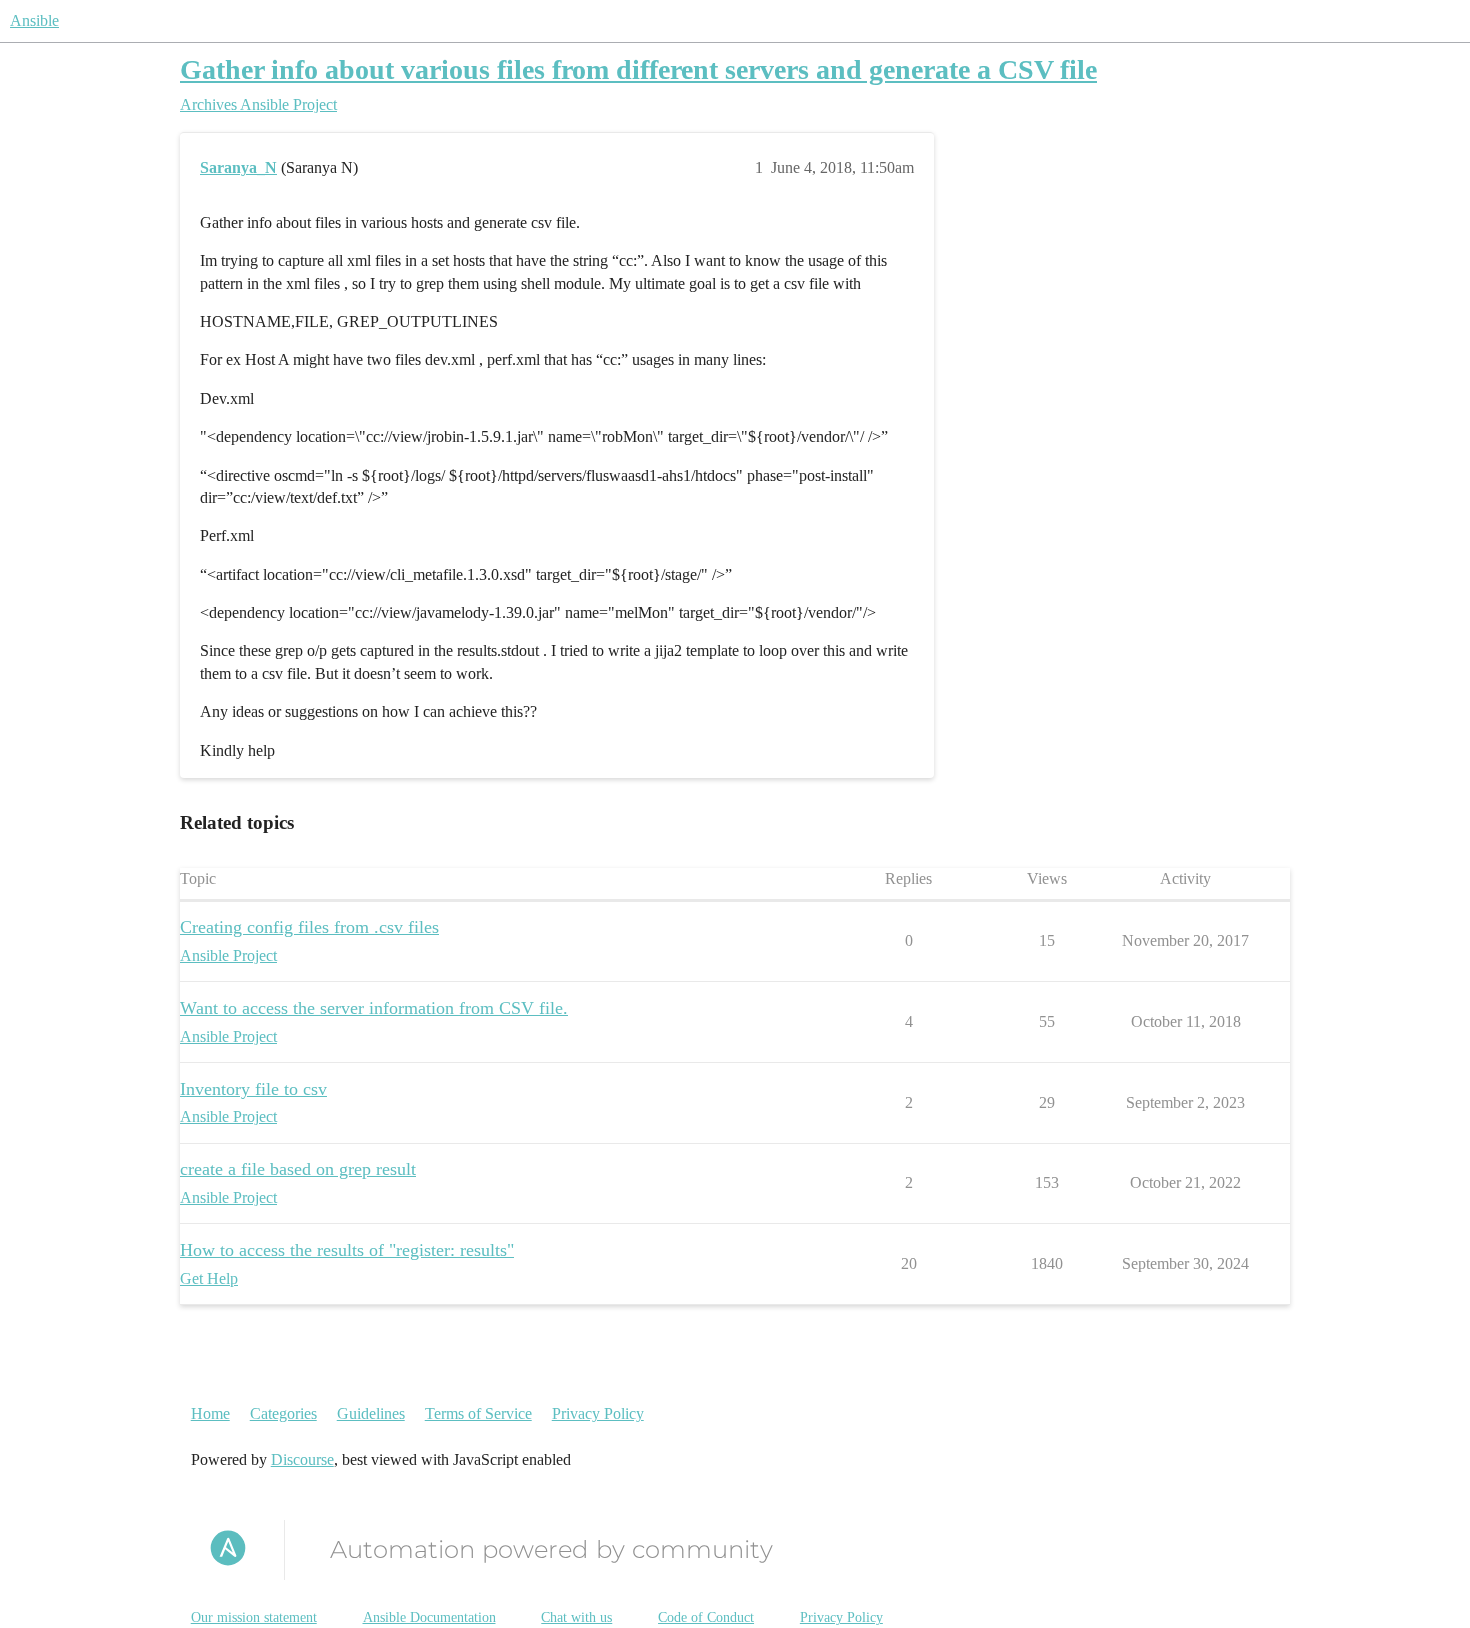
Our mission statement (254, 1617)
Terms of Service (478, 1413)
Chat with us (576, 1617)
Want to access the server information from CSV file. (374, 1008)
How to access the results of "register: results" (347, 1250)
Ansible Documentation (429, 1617)
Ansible (34, 20)
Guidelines (371, 1413)
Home (210, 1413)
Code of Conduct (706, 1617)
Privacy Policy (598, 1413)
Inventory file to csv (253, 1089)
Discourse (302, 1459)
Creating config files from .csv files (309, 927)
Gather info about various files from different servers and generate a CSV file (638, 69)
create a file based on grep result (298, 1169)
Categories (283, 1413)
